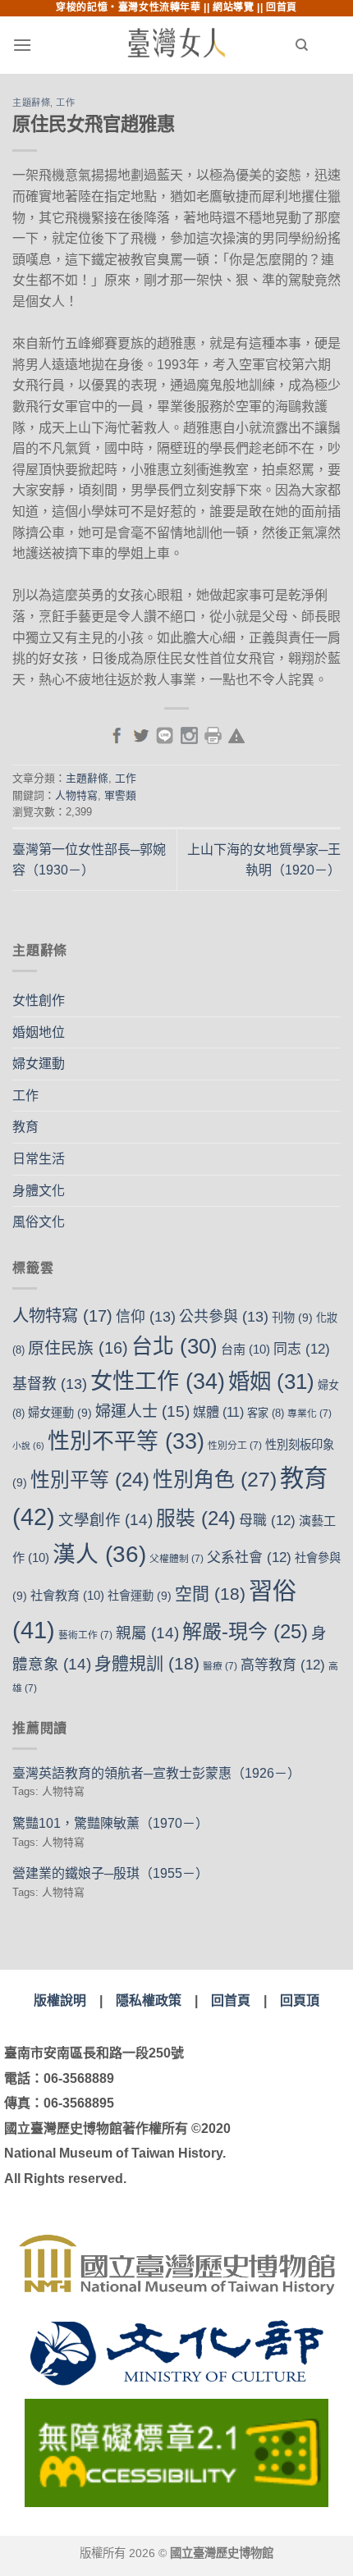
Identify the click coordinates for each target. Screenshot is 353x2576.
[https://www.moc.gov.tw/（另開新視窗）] (177, 2353)
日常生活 (39, 1159)
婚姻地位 (39, 1032)
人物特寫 (76, 795)
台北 (174, 1346)
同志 (302, 1349)
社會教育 (67, 1595)
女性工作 (158, 1381)
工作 (65, 103)
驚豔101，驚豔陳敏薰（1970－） (110, 1823)
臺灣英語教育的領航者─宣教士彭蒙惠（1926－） (156, 1773)
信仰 (146, 1317)
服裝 (196, 1518)
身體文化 (39, 1191)
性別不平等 (126, 1441)
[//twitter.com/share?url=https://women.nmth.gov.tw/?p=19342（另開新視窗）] (141, 734)
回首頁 (282, 7)
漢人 (99, 1554)
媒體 (218, 1412)
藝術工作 (85, 1635)
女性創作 (39, 1000)
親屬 (147, 1633)
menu (54, 45)
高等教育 (283, 1665)
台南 (245, 1349)
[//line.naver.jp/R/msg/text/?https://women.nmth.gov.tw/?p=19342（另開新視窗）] (165, 734)
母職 (267, 1521)
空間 (210, 1594)
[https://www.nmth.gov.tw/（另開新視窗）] (176, 2265)
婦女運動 (39, 1064)
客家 (266, 1413)
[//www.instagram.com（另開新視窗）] (189, 734)
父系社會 (249, 1557)
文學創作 (105, 1520)
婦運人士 (142, 1411)
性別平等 (90, 1480)
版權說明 (60, 2001)
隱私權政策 (149, 2001)
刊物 (292, 1318)
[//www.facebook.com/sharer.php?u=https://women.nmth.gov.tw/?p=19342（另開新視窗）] (117, 734)
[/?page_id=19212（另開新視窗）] (236, 734)
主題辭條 (31, 103)
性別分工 (235, 1446)
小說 (28, 1446)
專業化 (309, 1414)
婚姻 (271, 1382)
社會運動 (140, 1596)
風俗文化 (39, 1222)
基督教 (50, 1384)
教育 (25, 1127)
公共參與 (224, 1317)
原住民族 (78, 1348)
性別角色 (215, 1479)
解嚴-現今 (245, 1631)
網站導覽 (233, 7)
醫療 (220, 1666)
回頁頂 (300, 2001)
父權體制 (176, 1559)
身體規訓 (147, 1663)
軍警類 (120, 795)
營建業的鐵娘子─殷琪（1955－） (110, 1873)
